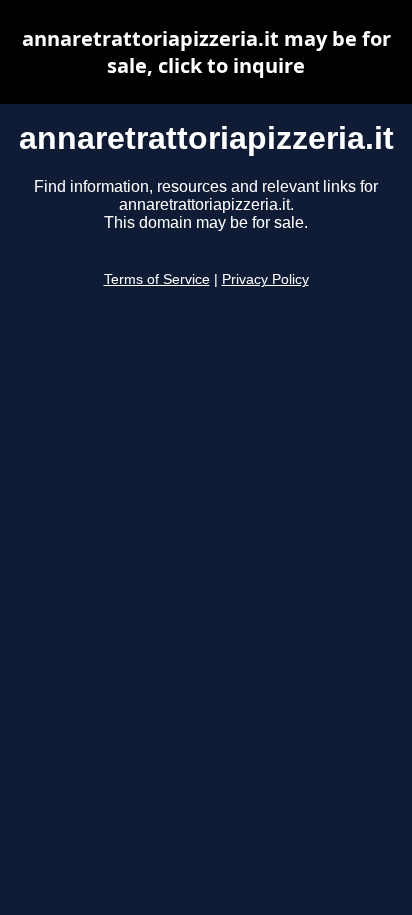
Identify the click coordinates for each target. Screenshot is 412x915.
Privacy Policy (265, 279)
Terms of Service (157, 279)
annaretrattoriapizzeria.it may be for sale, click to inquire (206, 52)
